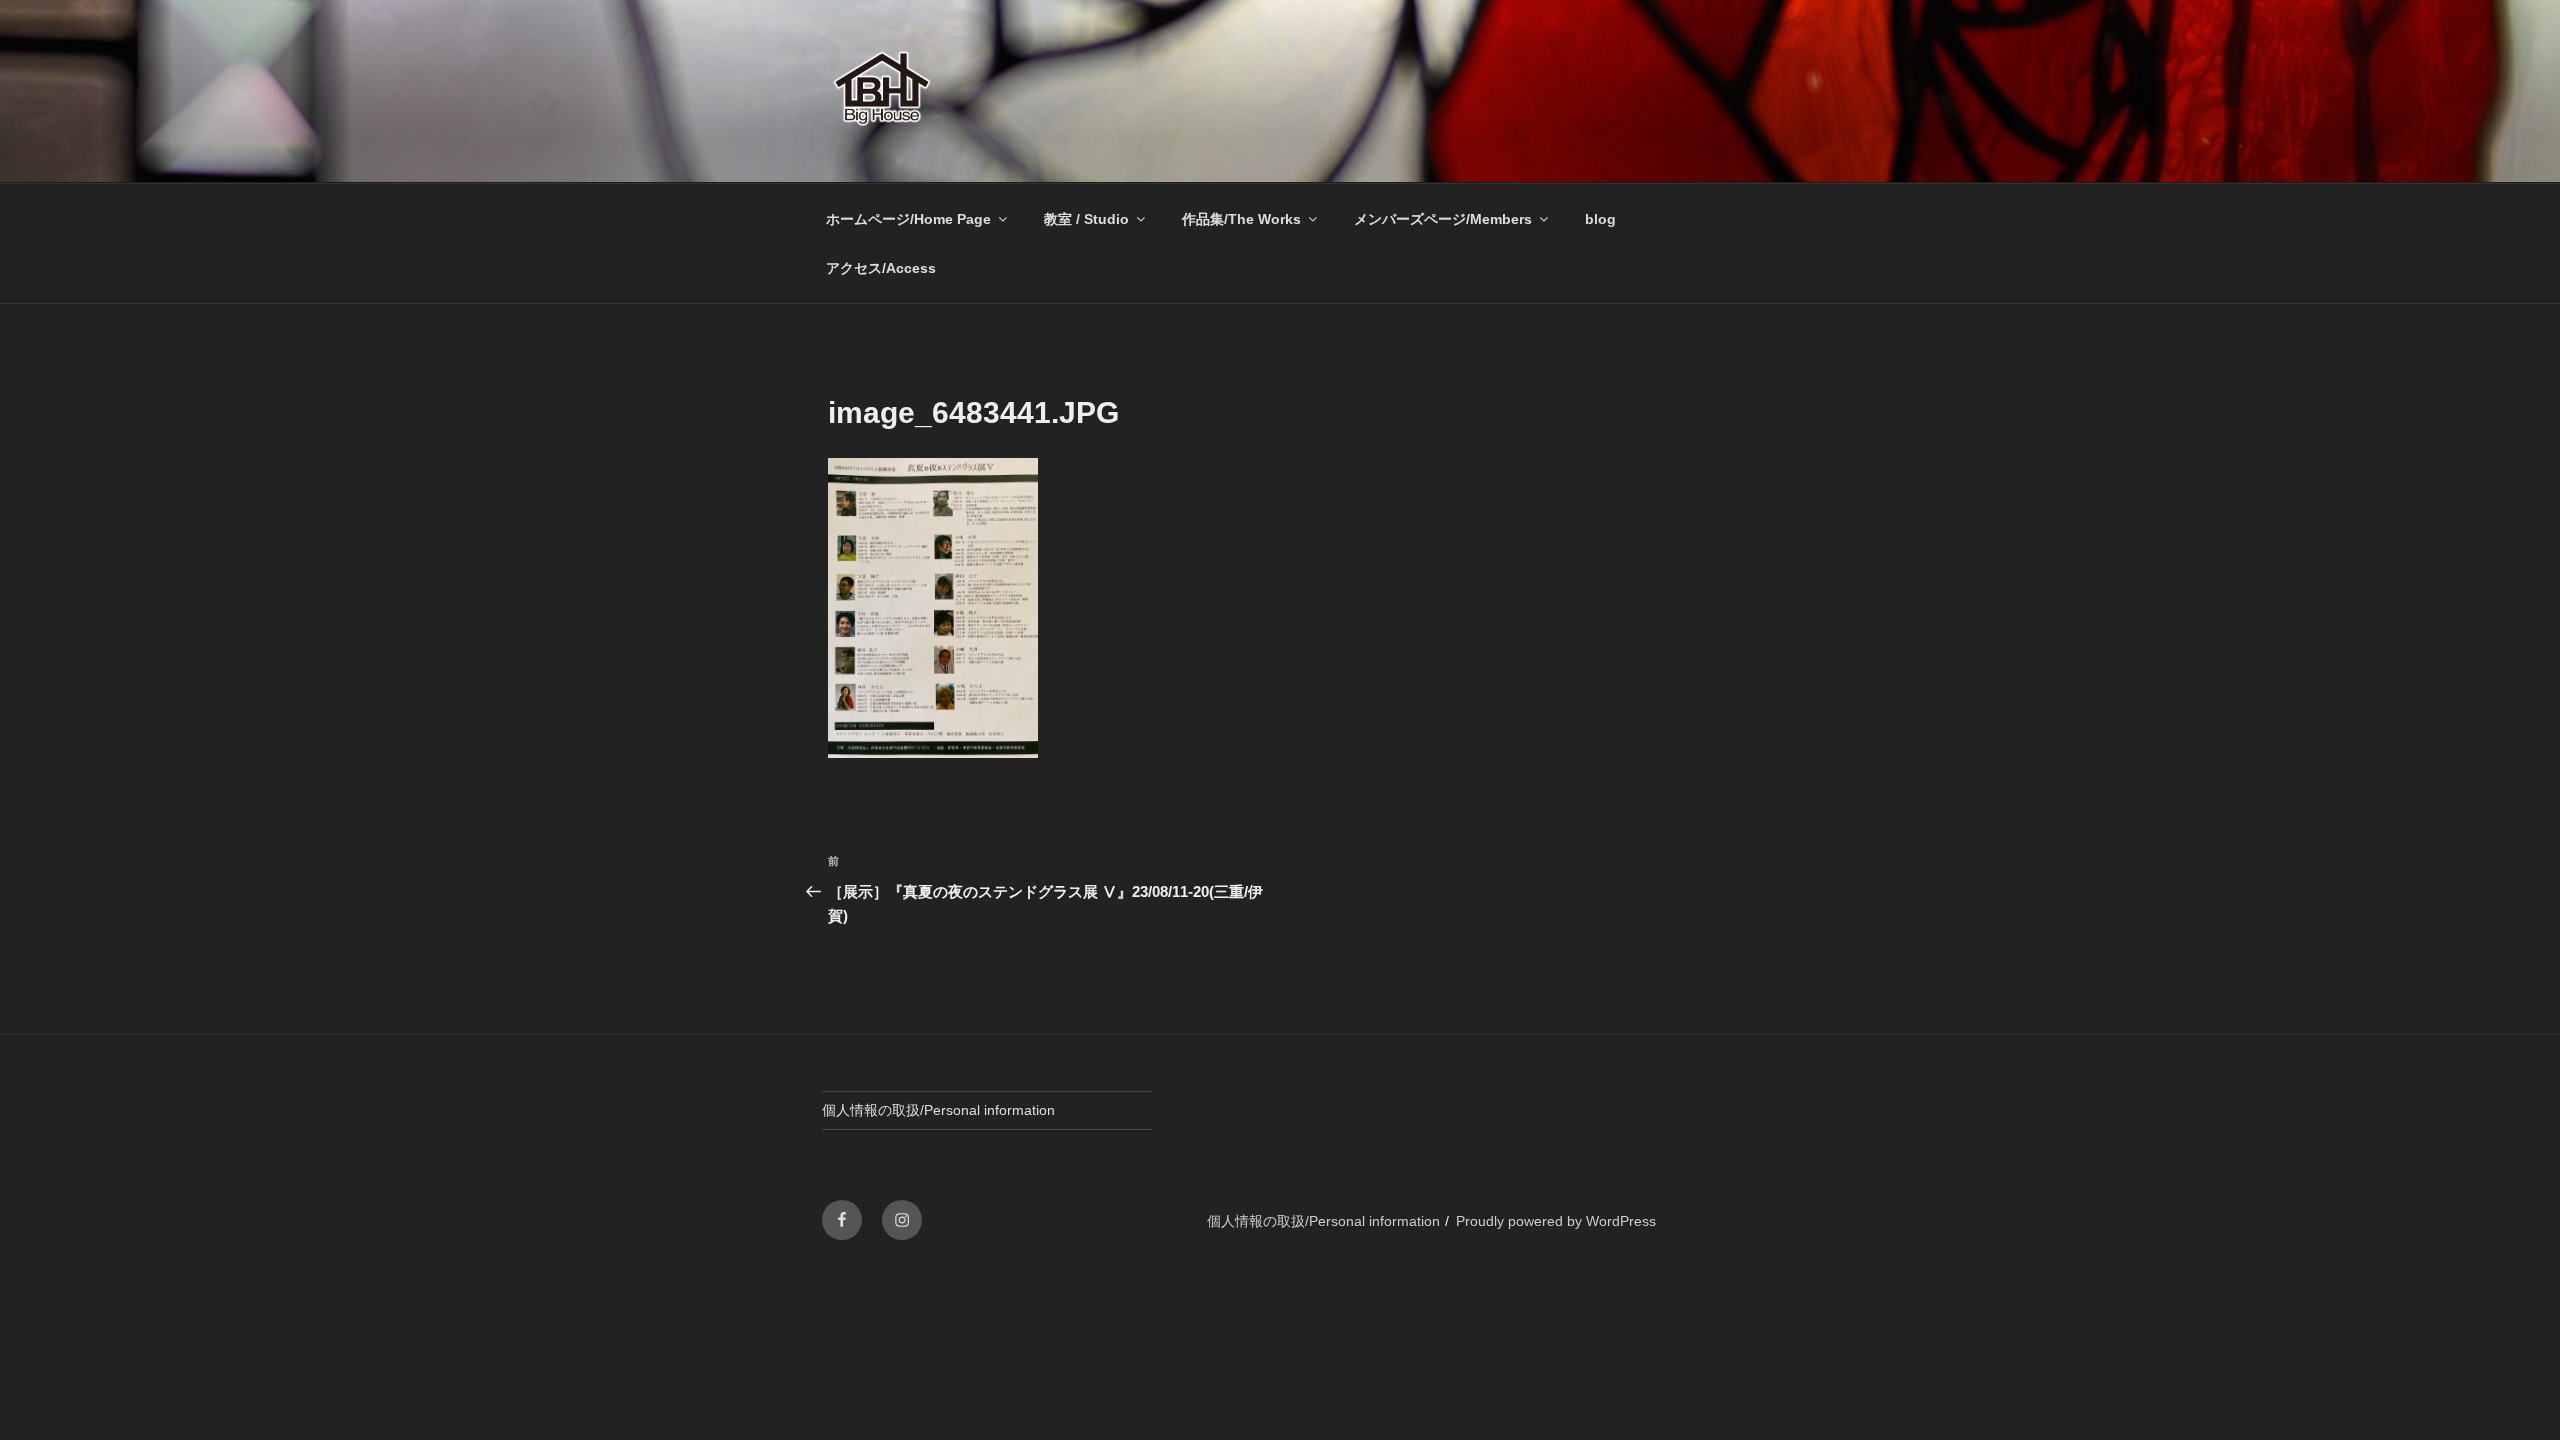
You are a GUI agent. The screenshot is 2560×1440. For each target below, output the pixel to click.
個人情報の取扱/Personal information (938, 1110)
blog (1600, 219)
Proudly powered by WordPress (1556, 1221)
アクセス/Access (881, 268)
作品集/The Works (1241, 219)
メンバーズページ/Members (1443, 219)
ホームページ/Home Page (908, 219)
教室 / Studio (1086, 219)
